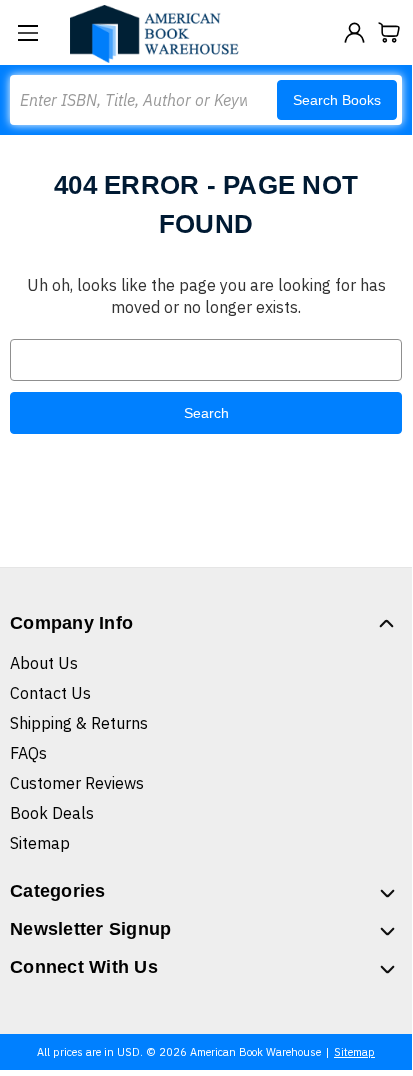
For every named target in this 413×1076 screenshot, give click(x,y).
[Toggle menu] (27, 32)
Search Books (337, 100)
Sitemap (40, 843)
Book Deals (52, 813)
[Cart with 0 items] (389, 32)
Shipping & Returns (79, 723)
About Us (44, 663)
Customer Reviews (77, 783)
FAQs (28, 753)
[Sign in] (354, 32)
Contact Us (50, 693)
